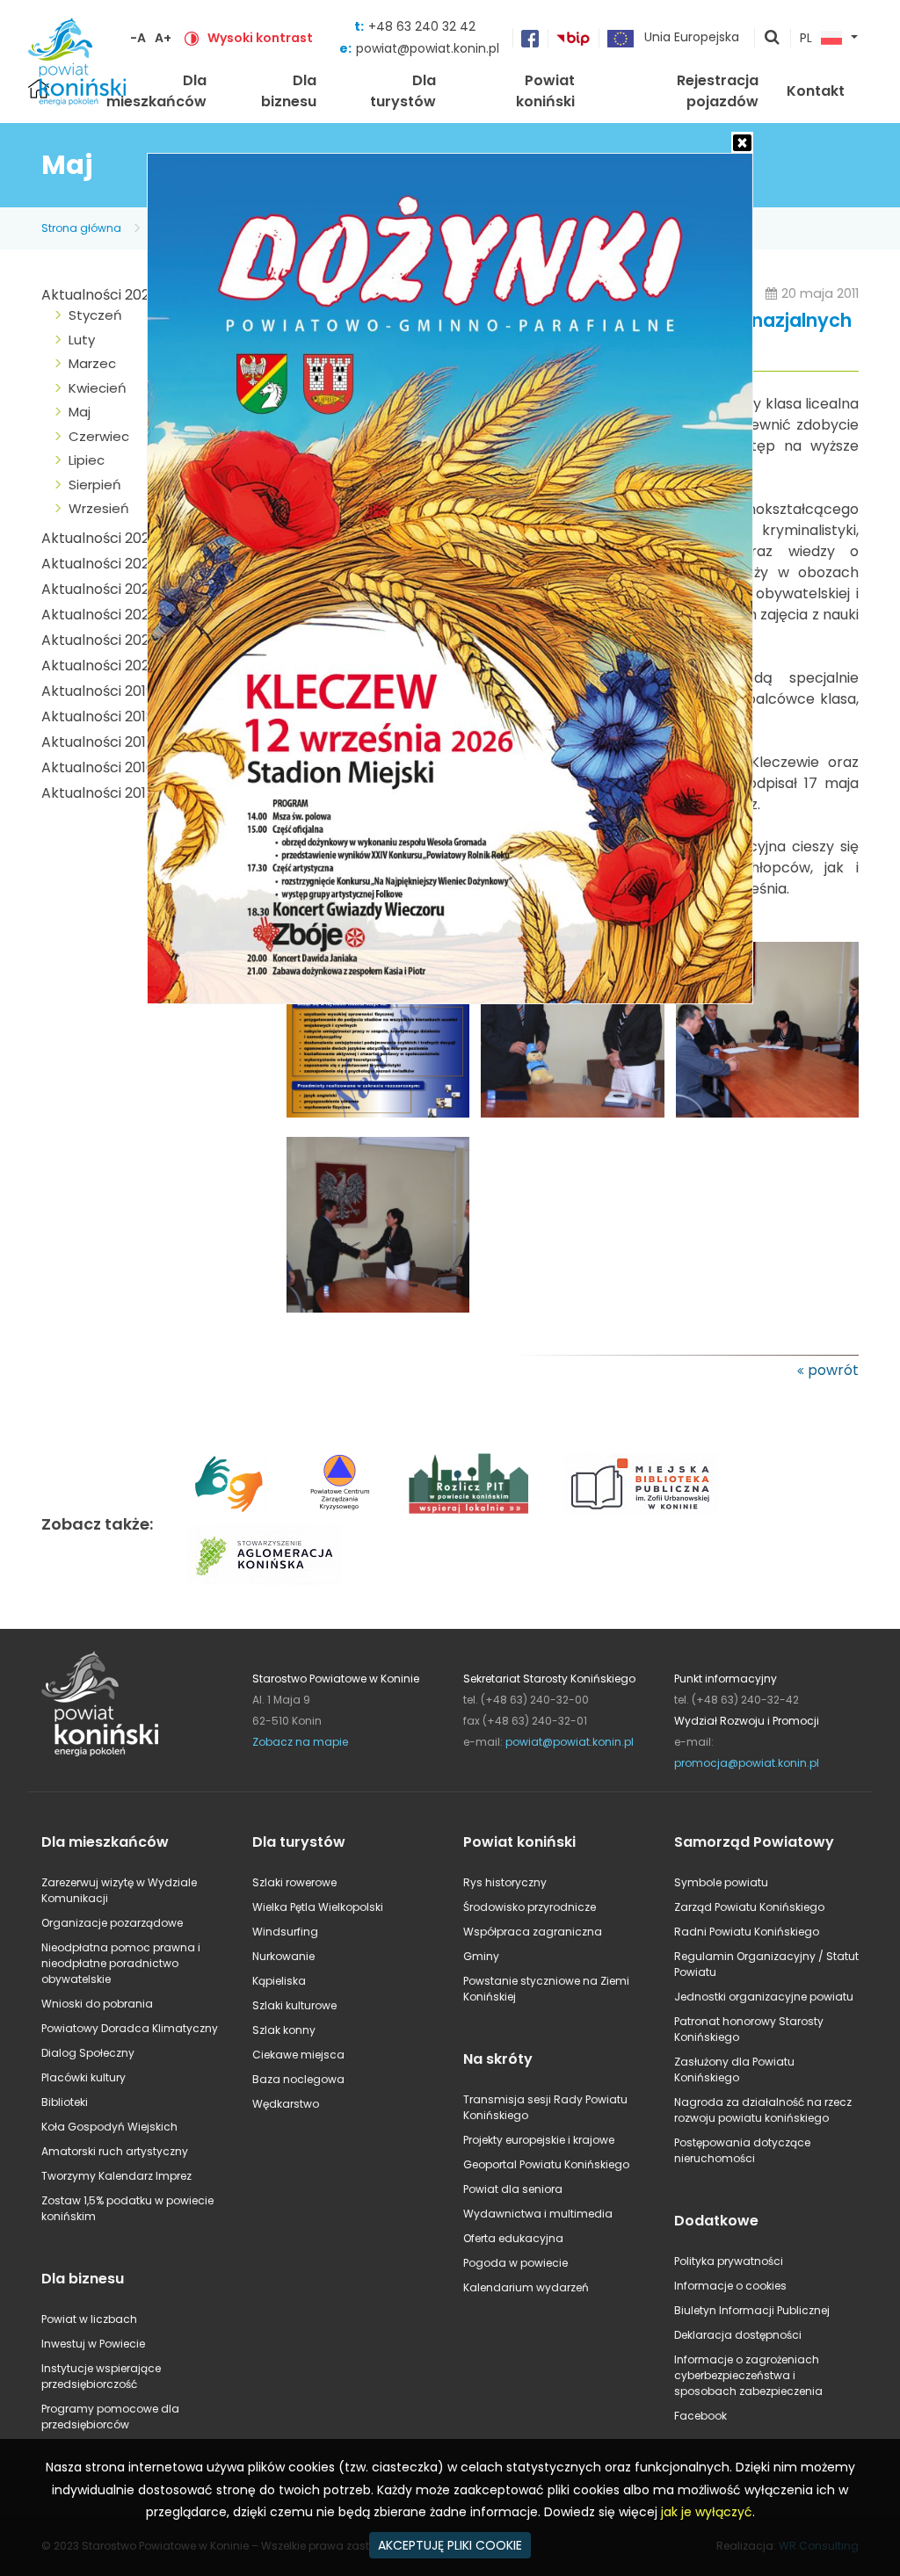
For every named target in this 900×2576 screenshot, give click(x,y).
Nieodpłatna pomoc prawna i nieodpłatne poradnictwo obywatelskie (121, 1963)
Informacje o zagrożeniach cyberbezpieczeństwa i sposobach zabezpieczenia (748, 2375)
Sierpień (95, 485)
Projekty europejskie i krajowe (539, 2140)
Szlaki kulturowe (294, 2005)
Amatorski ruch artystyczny (115, 2151)
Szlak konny (284, 2030)
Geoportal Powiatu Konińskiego (546, 2164)
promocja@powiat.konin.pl (747, 1763)
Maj (80, 412)
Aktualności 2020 (100, 666)
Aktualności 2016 (98, 767)
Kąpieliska (279, 1981)
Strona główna (81, 228)
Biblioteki (65, 2102)
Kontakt (816, 91)
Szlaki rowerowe (294, 1882)
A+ (163, 38)
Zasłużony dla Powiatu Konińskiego (734, 2069)
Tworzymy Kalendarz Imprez (116, 2176)
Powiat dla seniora (513, 2189)
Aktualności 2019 (98, 691)
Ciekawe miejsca (298, 2055)
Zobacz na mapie (300, 1742)
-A (138, 38)
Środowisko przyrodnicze (530, 1907)
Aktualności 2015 (98, 793)
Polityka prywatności (729, 2261)
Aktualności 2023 (99, 589)
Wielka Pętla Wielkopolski (318, 1907)
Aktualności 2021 (98, 640)
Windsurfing (285, 1932)
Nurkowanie (283, 1956)
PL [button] (806, 39)
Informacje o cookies (730, 2286)
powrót (833, 1370)
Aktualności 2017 (98, 742)
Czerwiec (99, 436)
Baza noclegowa (298, 2079)
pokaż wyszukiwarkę (773, 39)
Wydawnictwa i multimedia (538, 2214)
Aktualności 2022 (99, 615)
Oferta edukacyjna (513, 2238)
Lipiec (87, 460)
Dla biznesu (289, 91)
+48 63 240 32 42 (422, 26)
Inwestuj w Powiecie (93, 2344)
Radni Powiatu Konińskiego (747, 1932)
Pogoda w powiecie (515, 2263)
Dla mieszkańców (156, 91)
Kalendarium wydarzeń (526, 2287)
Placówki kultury (83, 2077)
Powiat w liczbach (89, 2319)
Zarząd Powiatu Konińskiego (749, 1907)
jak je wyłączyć (707, 2512)
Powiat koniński (545, 91)
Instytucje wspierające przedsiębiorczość (101, 2376)
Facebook (700, 2416)
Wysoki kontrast (260, 38)
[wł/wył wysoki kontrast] (192, 38)
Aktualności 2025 (100, 538)
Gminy (481, 1956)
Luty (82, 340)
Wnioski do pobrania (97, 2004)
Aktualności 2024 (100, 564)
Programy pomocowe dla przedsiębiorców (110, 2417)
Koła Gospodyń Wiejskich (109, 2127)
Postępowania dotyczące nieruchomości (742, 2150)
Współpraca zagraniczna (533, 1932)
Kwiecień (98, 388)
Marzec (92, 363)
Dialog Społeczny (88, 2053)
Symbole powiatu (721, 1882)
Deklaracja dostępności (738, 2335)
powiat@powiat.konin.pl (428, 48)
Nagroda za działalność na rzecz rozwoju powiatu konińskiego (763, 2110)
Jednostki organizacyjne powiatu (764, 1997)
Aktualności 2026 (100, 295)
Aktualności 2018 (98, 716)
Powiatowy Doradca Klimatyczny (130, 2028)
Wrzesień (99, 508)
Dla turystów (403, 91)
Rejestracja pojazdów (718, 91)
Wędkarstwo (286, 2104)
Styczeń (95, 315)
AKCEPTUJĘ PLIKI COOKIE (450, 2545)
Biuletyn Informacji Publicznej (752, 2310)
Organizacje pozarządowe (112, 1923)
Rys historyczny (505, 1882)
